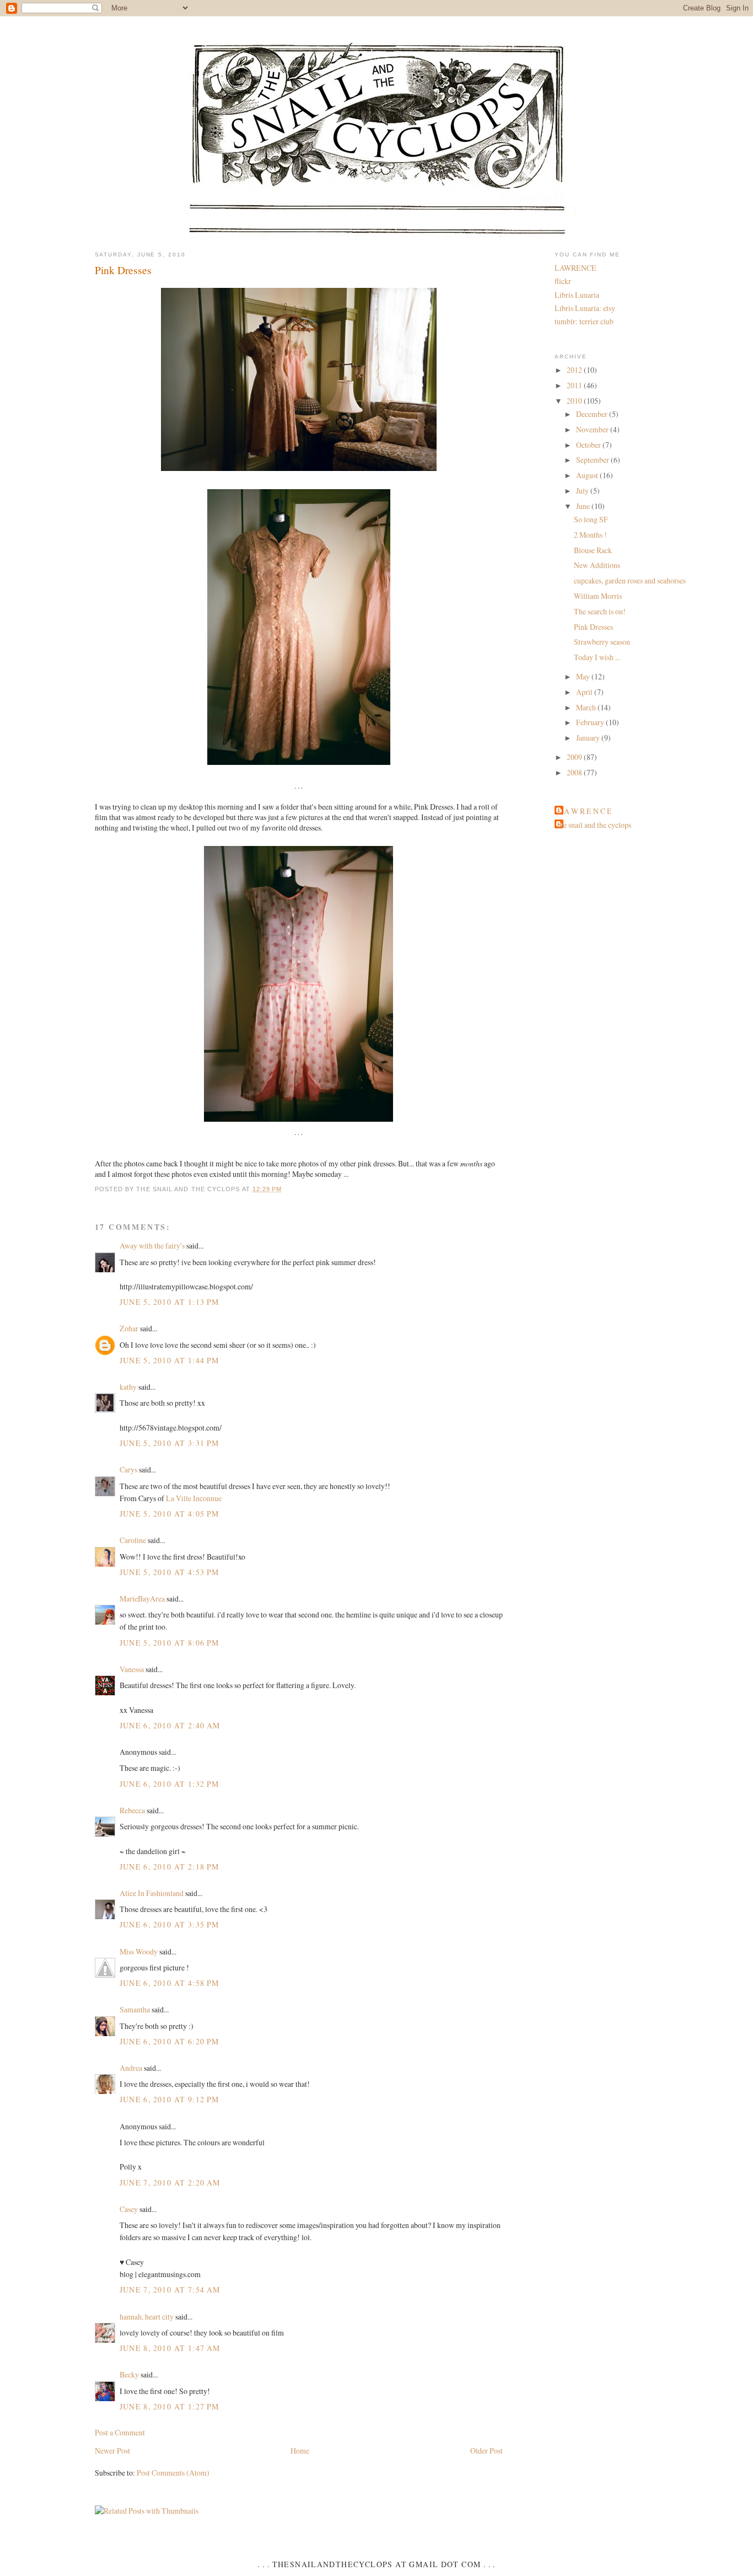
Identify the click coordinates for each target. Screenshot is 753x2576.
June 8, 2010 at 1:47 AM (170, 2348)
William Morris (598, 596)
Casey (129, 2209)
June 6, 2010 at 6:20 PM (170, 2041)
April (585, 692)
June (584, 506)
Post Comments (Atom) (173, 2473)
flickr (563, 281)
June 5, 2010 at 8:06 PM (170, 1643)
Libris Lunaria (577, 295)
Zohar (129, 1328)
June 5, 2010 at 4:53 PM (170, 1572)
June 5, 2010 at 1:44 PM (170, 1360)
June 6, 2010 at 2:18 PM (170, 1867)
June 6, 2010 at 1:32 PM (170, 1784)
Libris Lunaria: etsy (585, 308)
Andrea (131, 2068)
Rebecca (132, 1810)
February (591, 722)
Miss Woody (139, 1951)
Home (300, 2451)
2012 (575, 370)
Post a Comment (120, 2432)
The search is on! (600, 611)
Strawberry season (602, 642)
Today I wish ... (597, 657)
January (589, 738)
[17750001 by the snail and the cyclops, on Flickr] (299, 765)
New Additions (597, 565)
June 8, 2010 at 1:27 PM (170, 2406)
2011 (575, 385)
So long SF (591, 519)
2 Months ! (590, 535)
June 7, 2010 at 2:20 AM (170, 2183)
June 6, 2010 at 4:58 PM (170, 1983)
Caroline (133, 1540)
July (583, 491)
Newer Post (112, 2451)
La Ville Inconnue (194, 1498)
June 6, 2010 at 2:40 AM (170, 1725)
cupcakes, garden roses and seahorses (630, 580)
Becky (129, 2374)
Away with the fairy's (152, 1246)
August (588, 475)
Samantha (135, 2009)
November (593, 429)
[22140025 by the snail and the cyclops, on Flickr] (299, 471)
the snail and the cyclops (594, 825)
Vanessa (132, 1669)
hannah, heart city (147, 2317)
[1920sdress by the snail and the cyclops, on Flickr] (298, 1121)
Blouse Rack (593, 550)
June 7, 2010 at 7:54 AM (170, 2290)
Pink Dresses (123, 270)
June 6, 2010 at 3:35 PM (170, 1924)
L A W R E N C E (585, 811)
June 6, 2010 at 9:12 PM (170, 2099)
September (593, 460)
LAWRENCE (575, 268)
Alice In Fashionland (152, 1893)
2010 (575, 401)
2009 (575, 757)
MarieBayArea (142, 1598)
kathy (128, 1387)
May (584, 676)
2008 (575, 772)
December (593, 414)
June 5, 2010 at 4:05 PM (170, 1514)
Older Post (486, 2451)
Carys (128, 1469)
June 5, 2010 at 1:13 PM (170, 1302)
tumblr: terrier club (584, 321)
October (589, 445)
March (587, 707)
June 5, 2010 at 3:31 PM (170, 1443)
